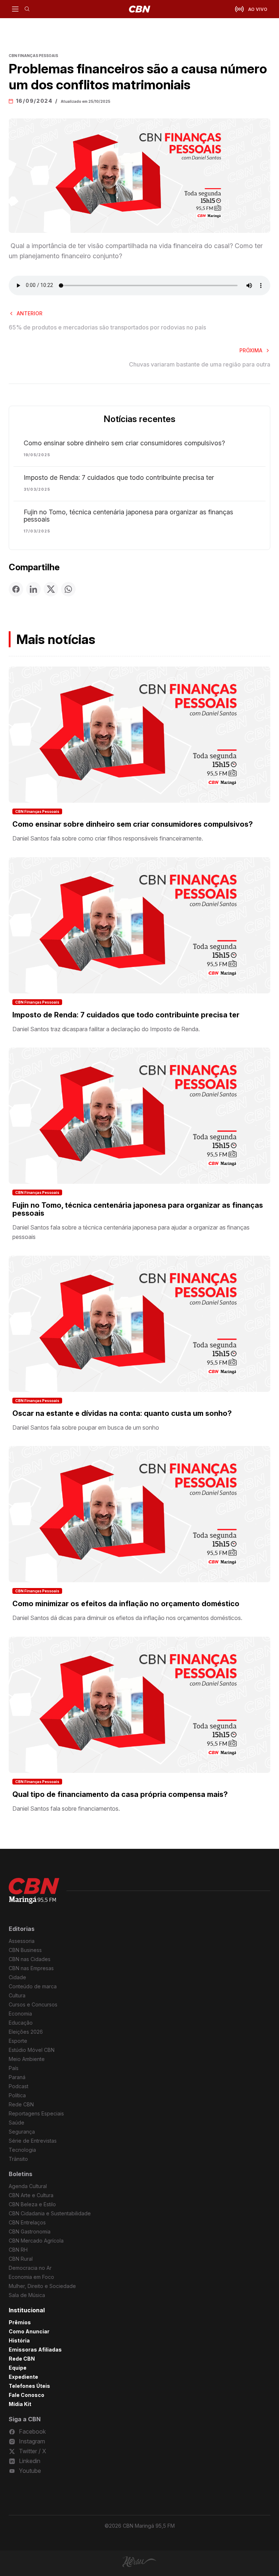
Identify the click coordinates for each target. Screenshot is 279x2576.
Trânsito (18, 2159)
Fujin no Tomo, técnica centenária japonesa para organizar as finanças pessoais (128, 516)
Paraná (17, 2077)
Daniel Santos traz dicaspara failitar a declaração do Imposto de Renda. (106, 1029)
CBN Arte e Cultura (31, 2195)
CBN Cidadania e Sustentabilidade (50, 2213)
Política (17, 2095)
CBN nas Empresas (31, 1968)
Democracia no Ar (30, 2268)
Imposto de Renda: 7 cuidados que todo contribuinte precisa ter (119, 478)
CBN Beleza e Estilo (32, 2204)
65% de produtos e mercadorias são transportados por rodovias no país (107, 327)
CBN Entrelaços (27, 2222)
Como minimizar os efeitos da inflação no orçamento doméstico (126, 1604)
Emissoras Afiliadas (35, 2350)
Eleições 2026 (26, 2032)
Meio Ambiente (27, 2059)
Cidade (17, 1977)
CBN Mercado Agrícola (36, 2241)
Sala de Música (27, 2295)
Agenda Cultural (28, 2186)
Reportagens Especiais (36, 2113)
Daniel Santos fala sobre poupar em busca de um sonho (86, 1427)
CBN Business (25, 1950)
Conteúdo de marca (33, 1986)
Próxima (251, 350)
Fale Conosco (27, 2395)
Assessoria (22, 1941)
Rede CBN (21, 2104)
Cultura (17, 1995)
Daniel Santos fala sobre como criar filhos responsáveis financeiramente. (108, 838)
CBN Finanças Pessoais (37, 811)
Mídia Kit (20, 2404)
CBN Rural (21, 2259)
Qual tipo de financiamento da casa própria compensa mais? (120, 1794)
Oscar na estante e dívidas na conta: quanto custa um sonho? (122, 1413)
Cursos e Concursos (33, 2004)
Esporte (18, 2041)
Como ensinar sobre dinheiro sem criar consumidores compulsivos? (124, 443)
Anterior (30, 313)
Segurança (22, 2132)
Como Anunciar (29, 2331)
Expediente (23, 2377)
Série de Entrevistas (33, 2141)
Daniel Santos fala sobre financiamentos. (66, 1809)
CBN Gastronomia (30, 2231)
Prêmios (20, 2322)
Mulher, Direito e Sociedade (42, 2286)
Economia (20, 2014)
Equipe (18, 2368)
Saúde (17, 2123)
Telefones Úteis (29, 2386)
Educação (21, 2023)
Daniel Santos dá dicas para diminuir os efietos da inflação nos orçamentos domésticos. (127, 1618)
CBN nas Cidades (30, 1959)
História (19, 2340)
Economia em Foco (31, 2277)
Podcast (19, 2086)
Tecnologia (22, 2150)
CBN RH (18, 2250)
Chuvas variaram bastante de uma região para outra (200, 364)
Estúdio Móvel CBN (32, 2050)
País (14, 2068)
